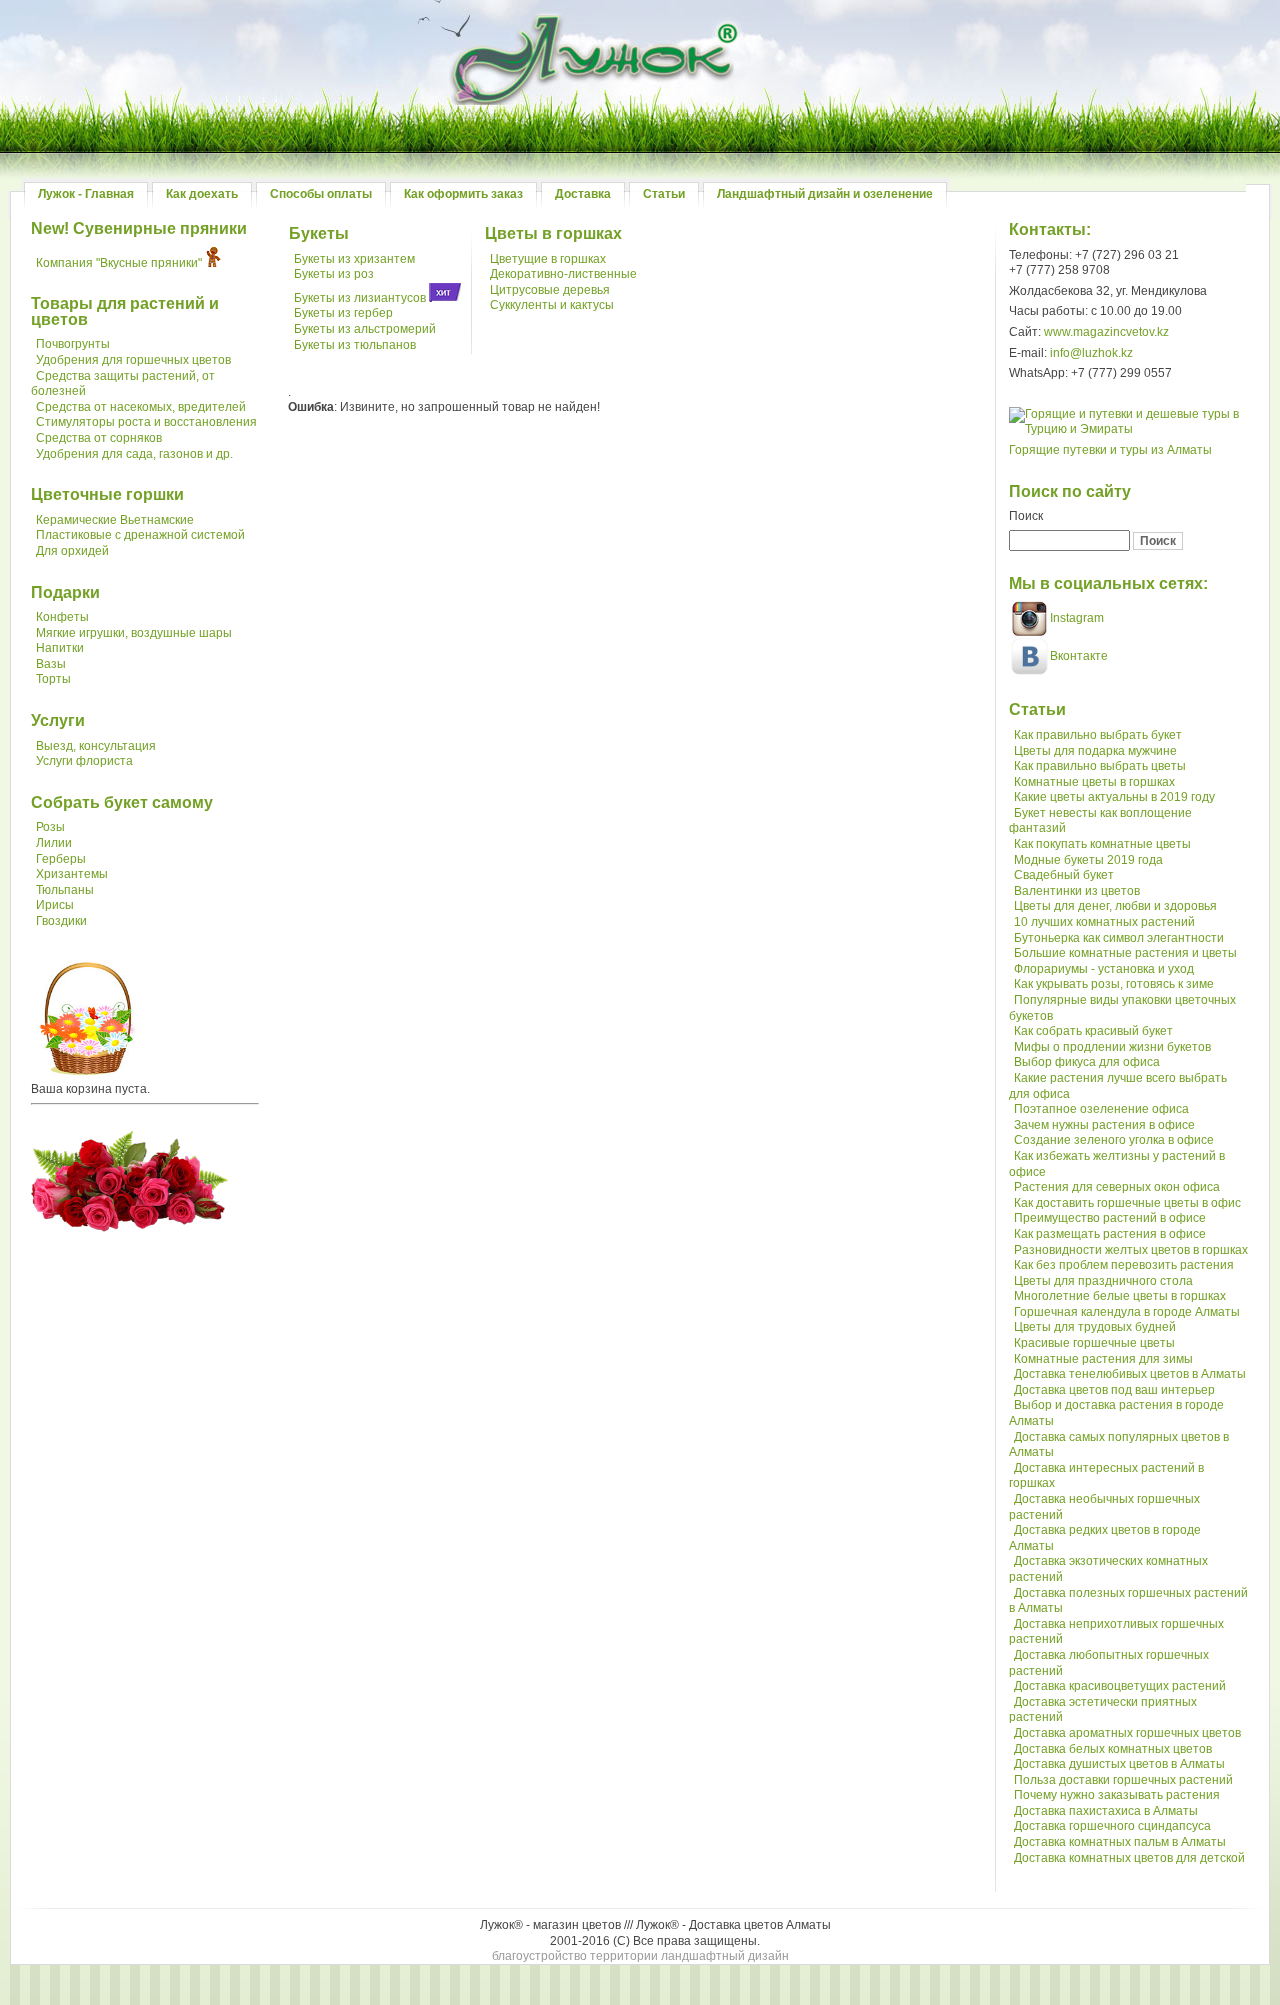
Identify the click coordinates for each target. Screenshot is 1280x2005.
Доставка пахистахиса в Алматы (1106, 1811)
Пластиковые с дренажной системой (140, 535)
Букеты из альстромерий (365, 329)
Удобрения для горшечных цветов (133, 360)
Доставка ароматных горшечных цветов (1127, 1733)
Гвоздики (61, 921)
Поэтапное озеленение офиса (1101, 1109)
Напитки (60, 648)
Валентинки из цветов (1077, 891)
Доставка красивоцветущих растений (1120, 1686)
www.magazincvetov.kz (1106, 332)
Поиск (1026, 516)
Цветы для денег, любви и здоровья (1115, 906)
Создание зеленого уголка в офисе (1114, 1140)
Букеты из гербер (343, 313)
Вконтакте (1079, 656)
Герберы (61, 859)
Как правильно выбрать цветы (1100, 766)
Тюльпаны (65, 890)
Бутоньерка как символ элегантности (1119, 938)
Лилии (54, 843)
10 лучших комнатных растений (1104, 922)
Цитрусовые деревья (550, 290)
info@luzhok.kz (1091, 353)
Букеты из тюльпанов (355, 345)
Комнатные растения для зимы (1103, 1359)
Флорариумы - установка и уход (1104, 969)
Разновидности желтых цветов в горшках (1131, 1250)
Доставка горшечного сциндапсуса (1112, 1826)
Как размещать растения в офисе (1110, 1234)
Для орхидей (72, 551)
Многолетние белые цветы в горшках (1120, 1296)
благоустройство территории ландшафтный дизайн (640, 1956)
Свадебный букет (1064, 875)
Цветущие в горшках (548, 259)
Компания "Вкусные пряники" (119, 263)
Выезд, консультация (96, 746)
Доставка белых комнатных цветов (1113, 1749)
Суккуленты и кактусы (552, 305)
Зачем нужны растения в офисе (1104, 1125)
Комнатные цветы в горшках (1094, 782)
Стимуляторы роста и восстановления (146, 422)
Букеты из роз (334, 274)
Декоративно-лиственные (563, 274)
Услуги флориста (84, 761)
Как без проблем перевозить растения (1124, 1265)
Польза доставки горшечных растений (1123, 1780)
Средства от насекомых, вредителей (141, 407)
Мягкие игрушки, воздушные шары (134, 633)
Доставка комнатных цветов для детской (1129, 1858)
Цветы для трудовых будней (1095, 1327)
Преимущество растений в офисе (1110, 1218)
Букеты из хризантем (354, 259)
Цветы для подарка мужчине (1095, 751)
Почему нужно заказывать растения (1117, 1795)
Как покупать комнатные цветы (1102, 844)
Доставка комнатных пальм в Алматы (1120, 1842)
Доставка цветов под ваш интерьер (1114, 1390)
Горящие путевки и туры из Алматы (1110, 450)
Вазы (51, 664)
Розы (50, 827)
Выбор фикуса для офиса (1087, 1062)
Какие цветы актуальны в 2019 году (1114, 797)
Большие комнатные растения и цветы (1125, 953)
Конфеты (62, 617)
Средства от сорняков (99, 438)
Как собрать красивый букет (1093, 1031)
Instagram (1075, 618)
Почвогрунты (73, 344)
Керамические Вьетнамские (115, 520)
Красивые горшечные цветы (1094, 1343)
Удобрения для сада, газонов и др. (134, 454)
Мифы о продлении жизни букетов (1112, 1047)
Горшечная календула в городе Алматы (1127, 1312)
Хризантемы (72, 874)
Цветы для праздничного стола (1103, 1281)
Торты (53, 679)
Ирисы (55, 905)
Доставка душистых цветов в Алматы (1119, 1764)
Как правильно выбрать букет (1098, 735)
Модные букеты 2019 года (1088, 860)
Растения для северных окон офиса (1117, 1187)
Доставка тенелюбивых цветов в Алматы (1130, 1374)
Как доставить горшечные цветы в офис (1127, 1203)
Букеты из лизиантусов (360, 298)
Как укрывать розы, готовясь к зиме (1114, 984)
